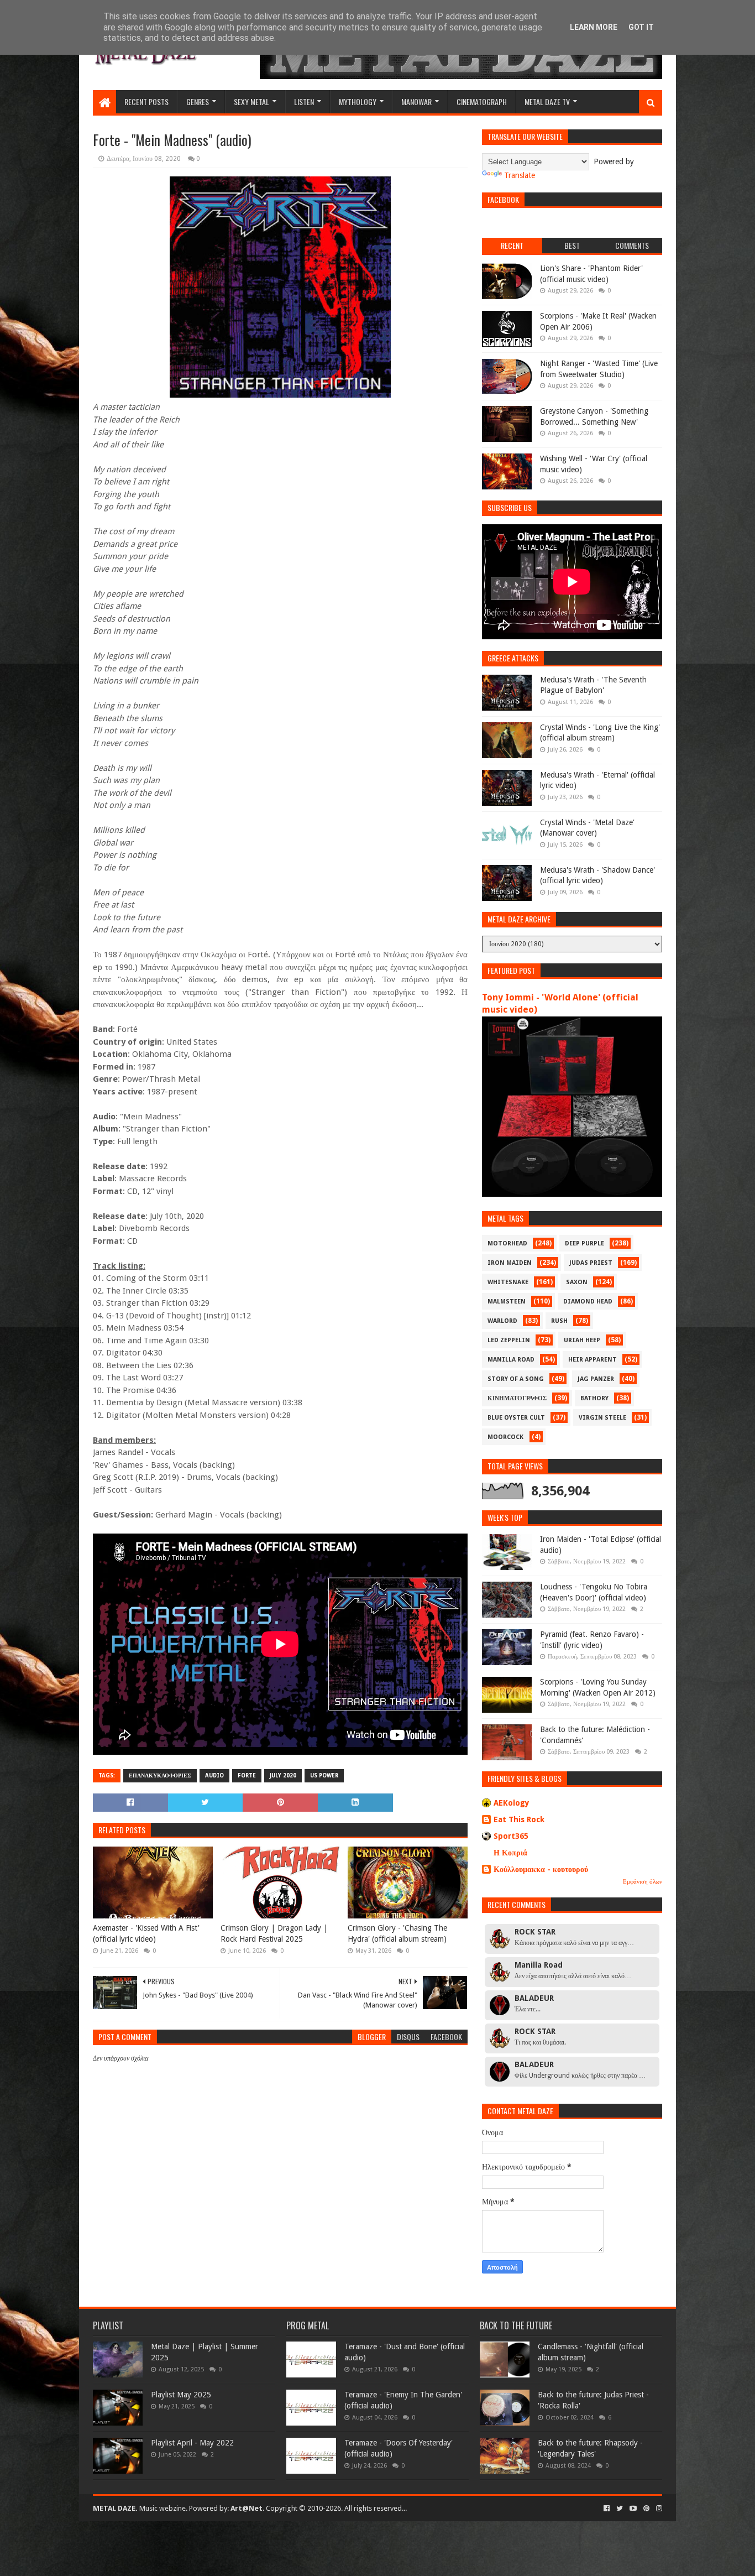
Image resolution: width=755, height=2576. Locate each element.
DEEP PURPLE (584, 1243)
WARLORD (502, 1321)
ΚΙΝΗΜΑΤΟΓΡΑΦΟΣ (517, 1398)
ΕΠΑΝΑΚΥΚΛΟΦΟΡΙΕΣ (160, 1775)
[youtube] (633, 2509)
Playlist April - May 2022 (192, 2443)
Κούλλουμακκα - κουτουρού (541, 1869)
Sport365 (511, 1836)
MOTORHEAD (507, 1243)
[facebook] (607, 2509)
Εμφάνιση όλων (643, 1882)
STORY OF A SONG (516, 1379)
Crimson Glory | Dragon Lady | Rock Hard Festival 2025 (274, 1933)
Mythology (358, 101)
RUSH (559, 1321)
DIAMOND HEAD (588, 1302)
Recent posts (146, 101)
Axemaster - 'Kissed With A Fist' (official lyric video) (146, 1933)
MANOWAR (416, 101)
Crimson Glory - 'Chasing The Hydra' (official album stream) (397, 1933)
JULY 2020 (283, 1775)
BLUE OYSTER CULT (516, 1418)
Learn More (594, 27)
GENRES (198, 101)
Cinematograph (482, 101)
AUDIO (214, 1775)
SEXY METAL (251, 101)
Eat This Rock (519, 1819)
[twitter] (620, 2509)
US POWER (324, 1775)
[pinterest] (646, 2509)
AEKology (512, 1803)
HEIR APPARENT (593, 1360)
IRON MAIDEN (510, 1263)
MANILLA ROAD (511, 1360)
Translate (520, 175)
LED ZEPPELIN (509, 1340)
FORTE (247, 1775)
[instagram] (658, 2509)
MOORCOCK (505, 1437)
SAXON (577, 1282)
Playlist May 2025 (181, 2395)
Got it (641, 27)
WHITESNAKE (508, 1282)
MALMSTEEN (507, 1302)
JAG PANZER (596, 1379)
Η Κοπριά (510, 1853)
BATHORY (594, 1398)
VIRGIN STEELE (602, 1418)
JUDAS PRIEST (591, 1263)
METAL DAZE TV (547, 101)
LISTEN (304, 101)
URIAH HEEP (582, 1340)
